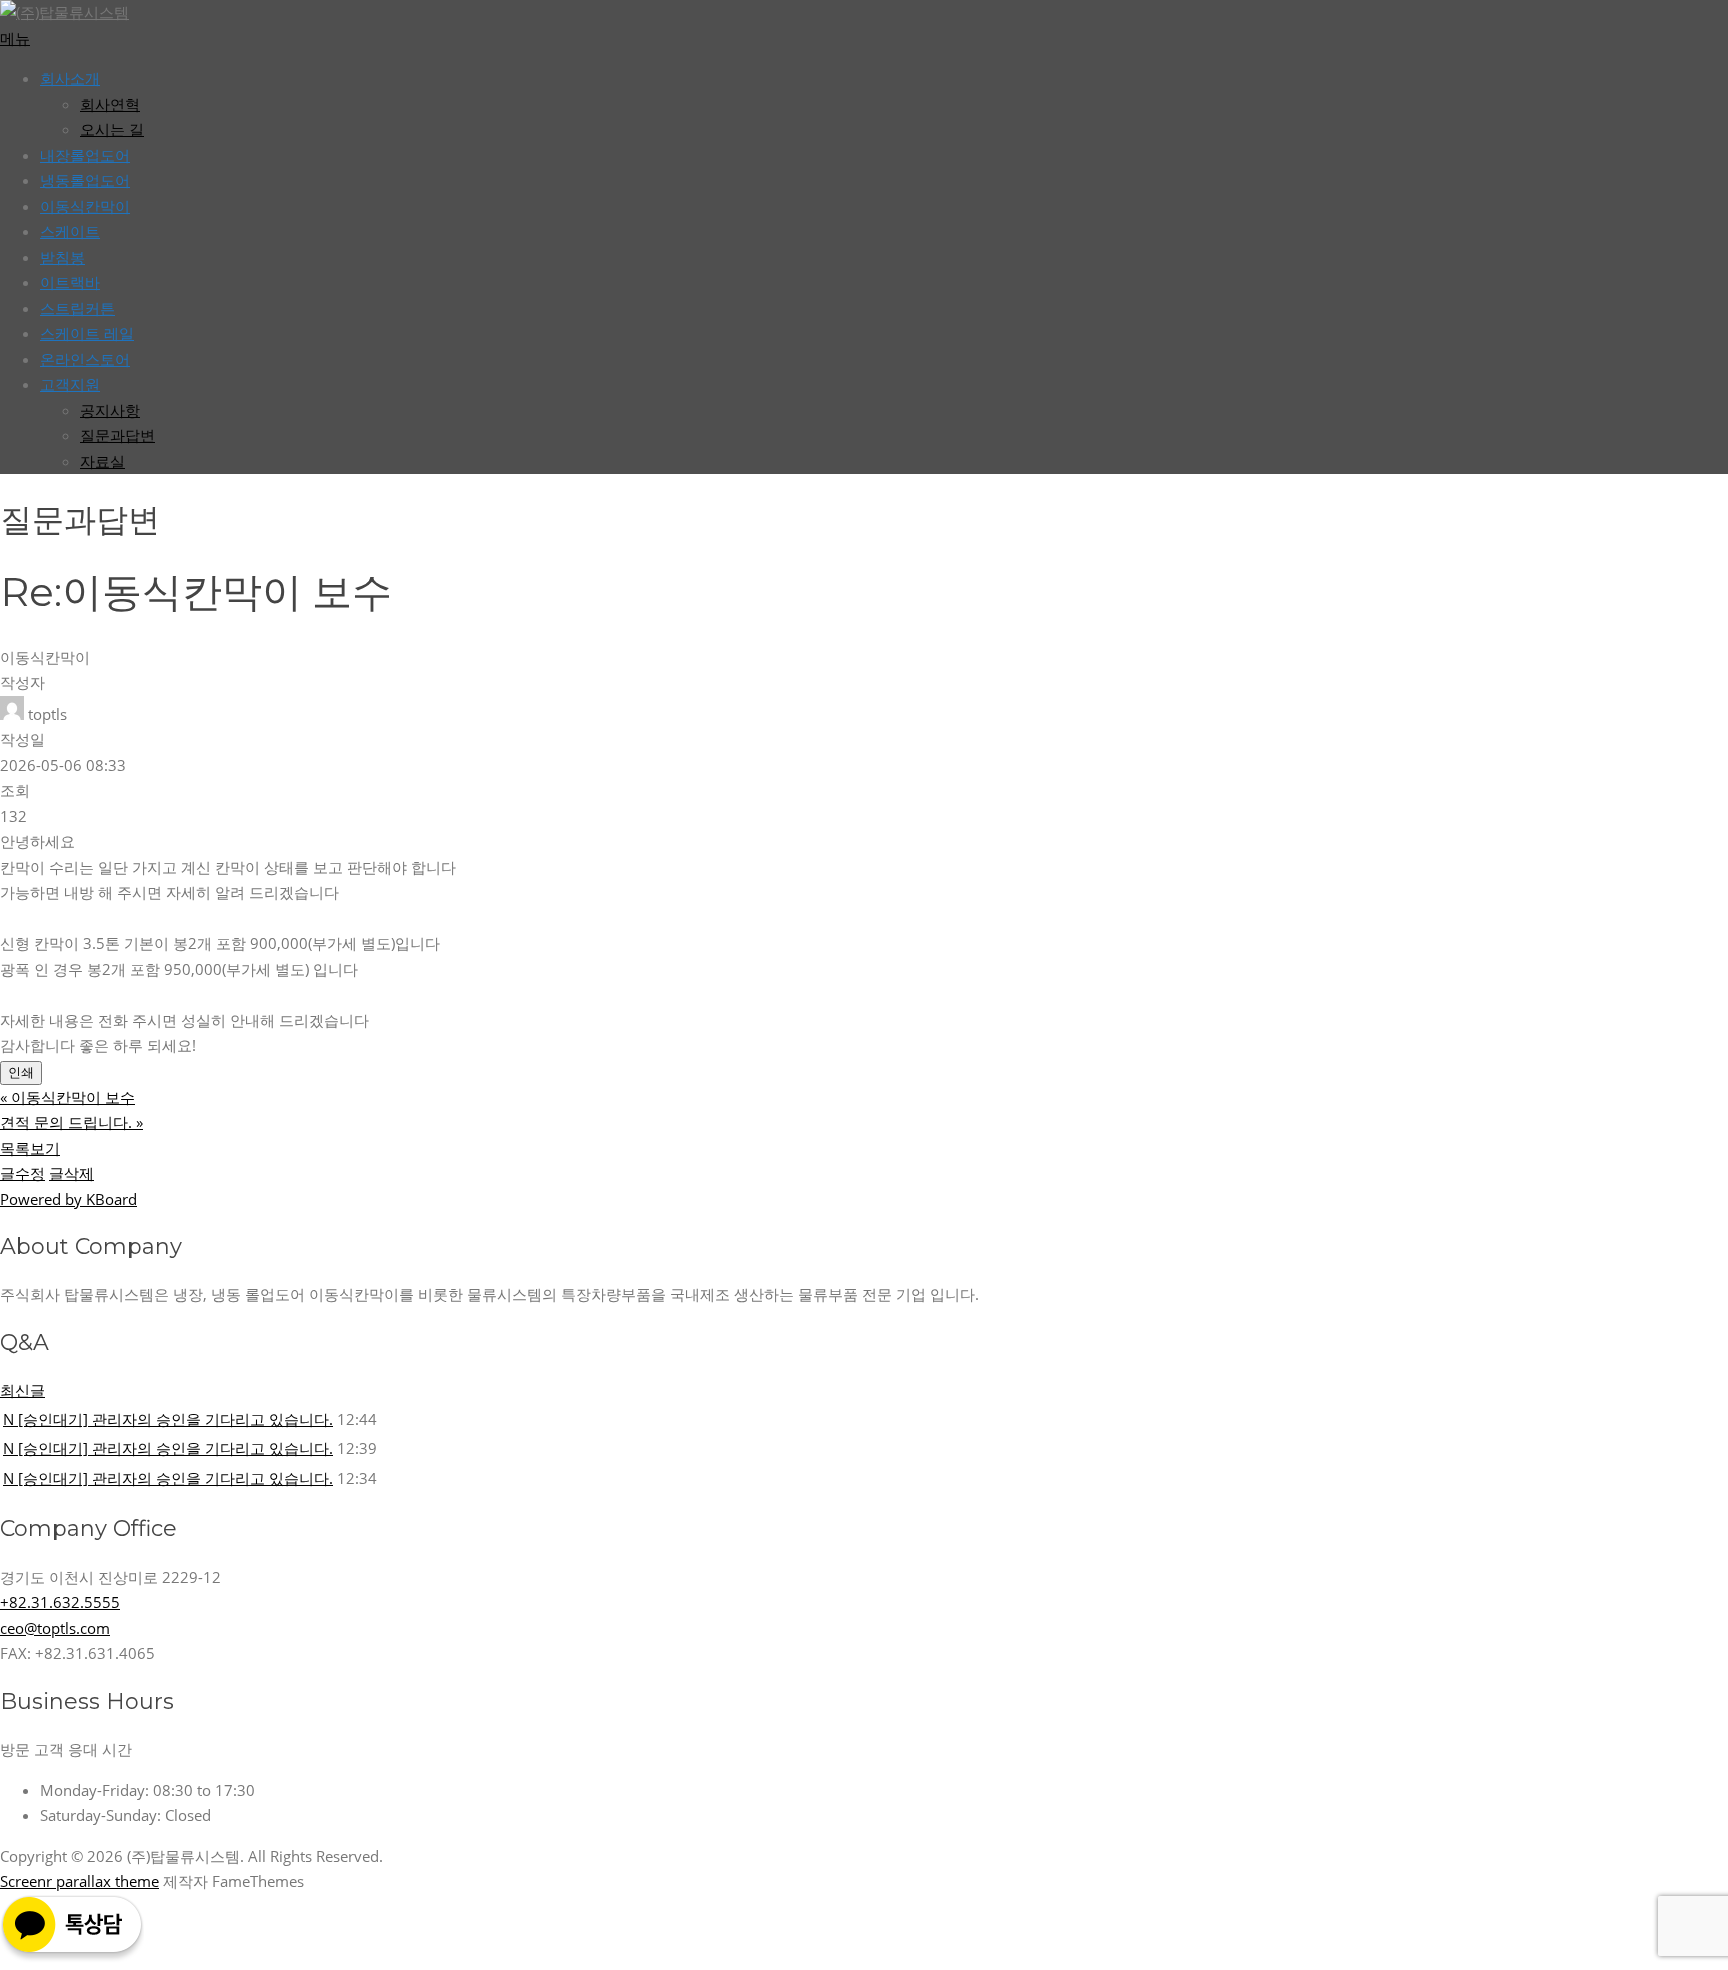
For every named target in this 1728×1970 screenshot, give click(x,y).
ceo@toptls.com (55, 1628)
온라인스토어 (85, 359)
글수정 (22, 1173)
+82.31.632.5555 (60, 1602)
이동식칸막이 (85, 206)
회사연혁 (110, 104)
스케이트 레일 (87, 333)
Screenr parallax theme (79, 1881)
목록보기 (30, 1148)
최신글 (22, 1390)
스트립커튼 (77, 308)
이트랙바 (70, 282)
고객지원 (70, 384)
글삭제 (71, 1173)
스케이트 (70, 231)
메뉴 (15, 38)
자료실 (102, 461)
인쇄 (21, 1072)
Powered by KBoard (68, 1199)
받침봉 (62, 257)
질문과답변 (117, 435)
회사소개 (70, 78)
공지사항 (110, 410)
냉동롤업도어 (85, 180)
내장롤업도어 (85, 155)
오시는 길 (112, 129)
